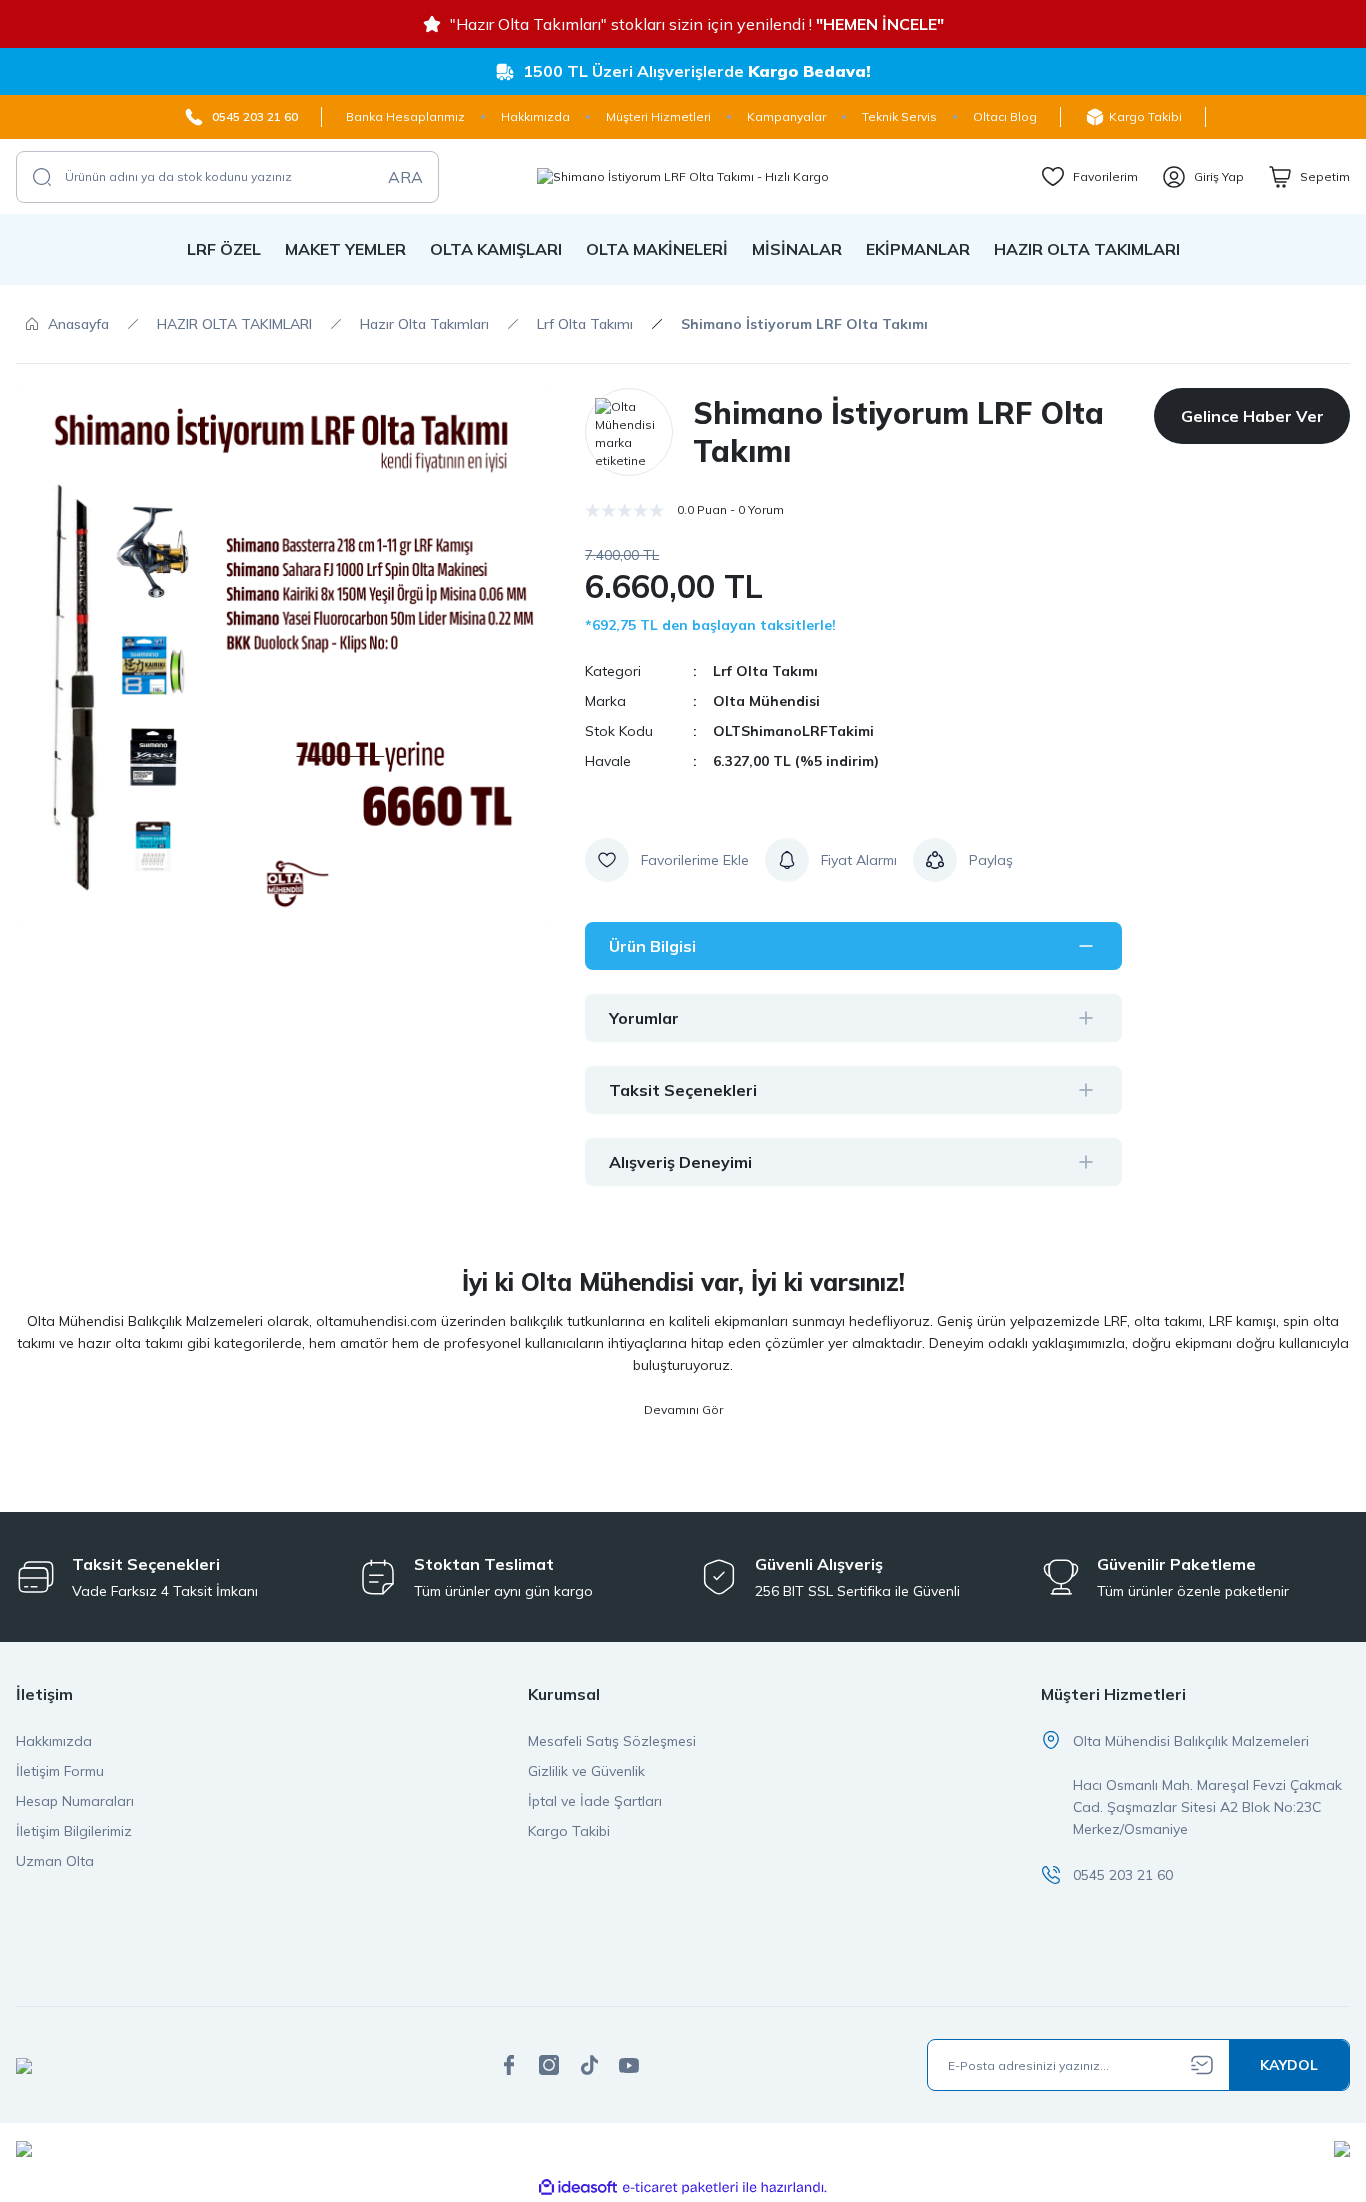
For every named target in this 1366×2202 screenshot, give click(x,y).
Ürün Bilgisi (652, 946)
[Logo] (683, 176)
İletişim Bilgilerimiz (74, 1831)
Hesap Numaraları (75, 1801)
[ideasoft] (578, 2187)
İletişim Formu (60, 1771)
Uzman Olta (55, 1861)
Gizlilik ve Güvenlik (586, 1771)
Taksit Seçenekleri (683, 1090)
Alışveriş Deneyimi (680, 1162)
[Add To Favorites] (667, 860)
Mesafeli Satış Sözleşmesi (612, 1741)
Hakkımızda (54, 1741)
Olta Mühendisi (766, 701)
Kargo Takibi (569, 1831)
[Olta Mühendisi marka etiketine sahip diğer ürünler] (629, 432)
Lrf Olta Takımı (765, 671)
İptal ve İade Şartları (595, 1801)
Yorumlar (644, 1018)
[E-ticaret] (680, 2188)
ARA (405, 177)
